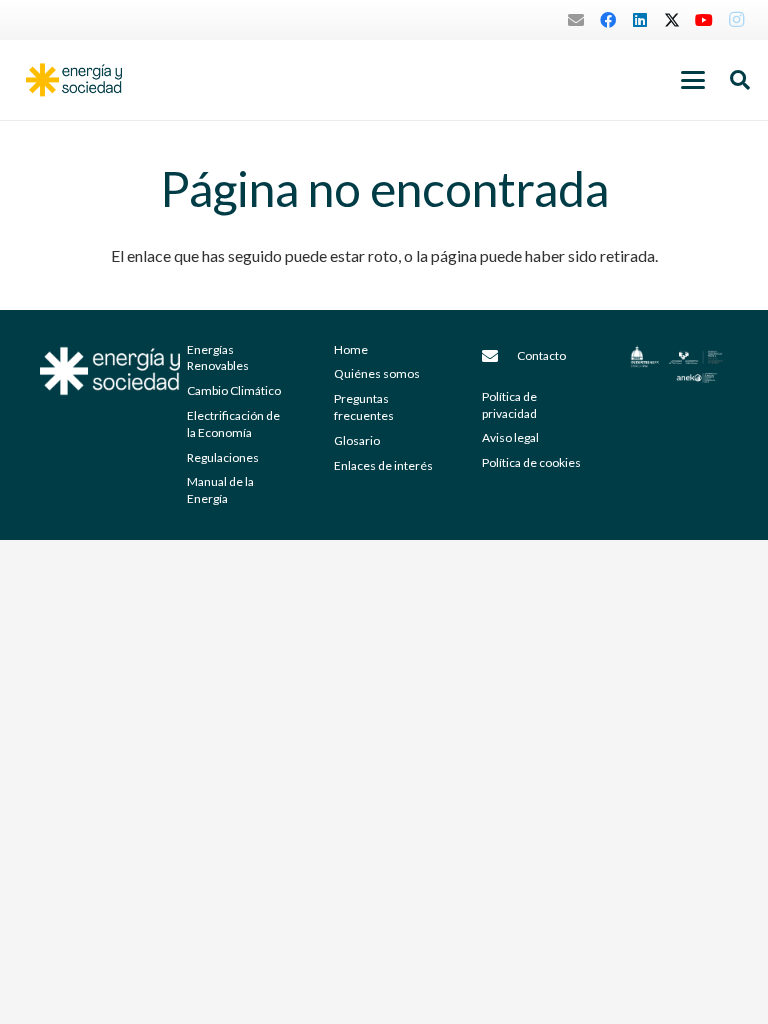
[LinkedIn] (640, 20)
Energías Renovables (218, 358)
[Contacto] (500, 356)
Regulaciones (223, 457)
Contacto (541, 355)
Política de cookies (531, 462)
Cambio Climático (234, 390)
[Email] (576, 20)
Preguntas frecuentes (364, 407)
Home (351, 349)
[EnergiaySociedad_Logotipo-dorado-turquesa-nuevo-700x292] (74, 80)
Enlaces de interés (383, 465)
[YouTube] (704, 20)
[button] (693, 80)
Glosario (357, 440)
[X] (672, 20)
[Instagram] (736, 20)
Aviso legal (510, 437)
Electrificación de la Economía (233, 424)
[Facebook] (608, 20)
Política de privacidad (509, 405)
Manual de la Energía (220, 490)
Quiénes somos (377, 373)
